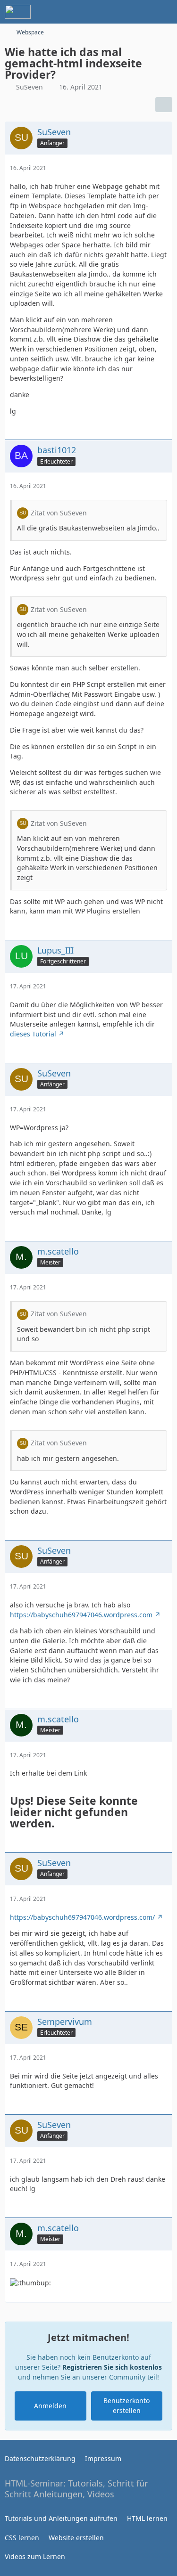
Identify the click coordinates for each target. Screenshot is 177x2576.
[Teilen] (164, 105)
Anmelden (50, 2406)
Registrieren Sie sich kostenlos (112, 2367)
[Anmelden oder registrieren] (141, 12)
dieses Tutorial (33, 1034)
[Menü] (165, 12)
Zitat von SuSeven (59, 513)
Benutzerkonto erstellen (126, 2405)
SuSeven (29, 87)
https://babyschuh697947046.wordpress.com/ (82, 1917)
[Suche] (118, 12)
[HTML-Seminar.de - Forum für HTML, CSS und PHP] (18, 12)
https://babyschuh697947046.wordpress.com (81, 1615)
